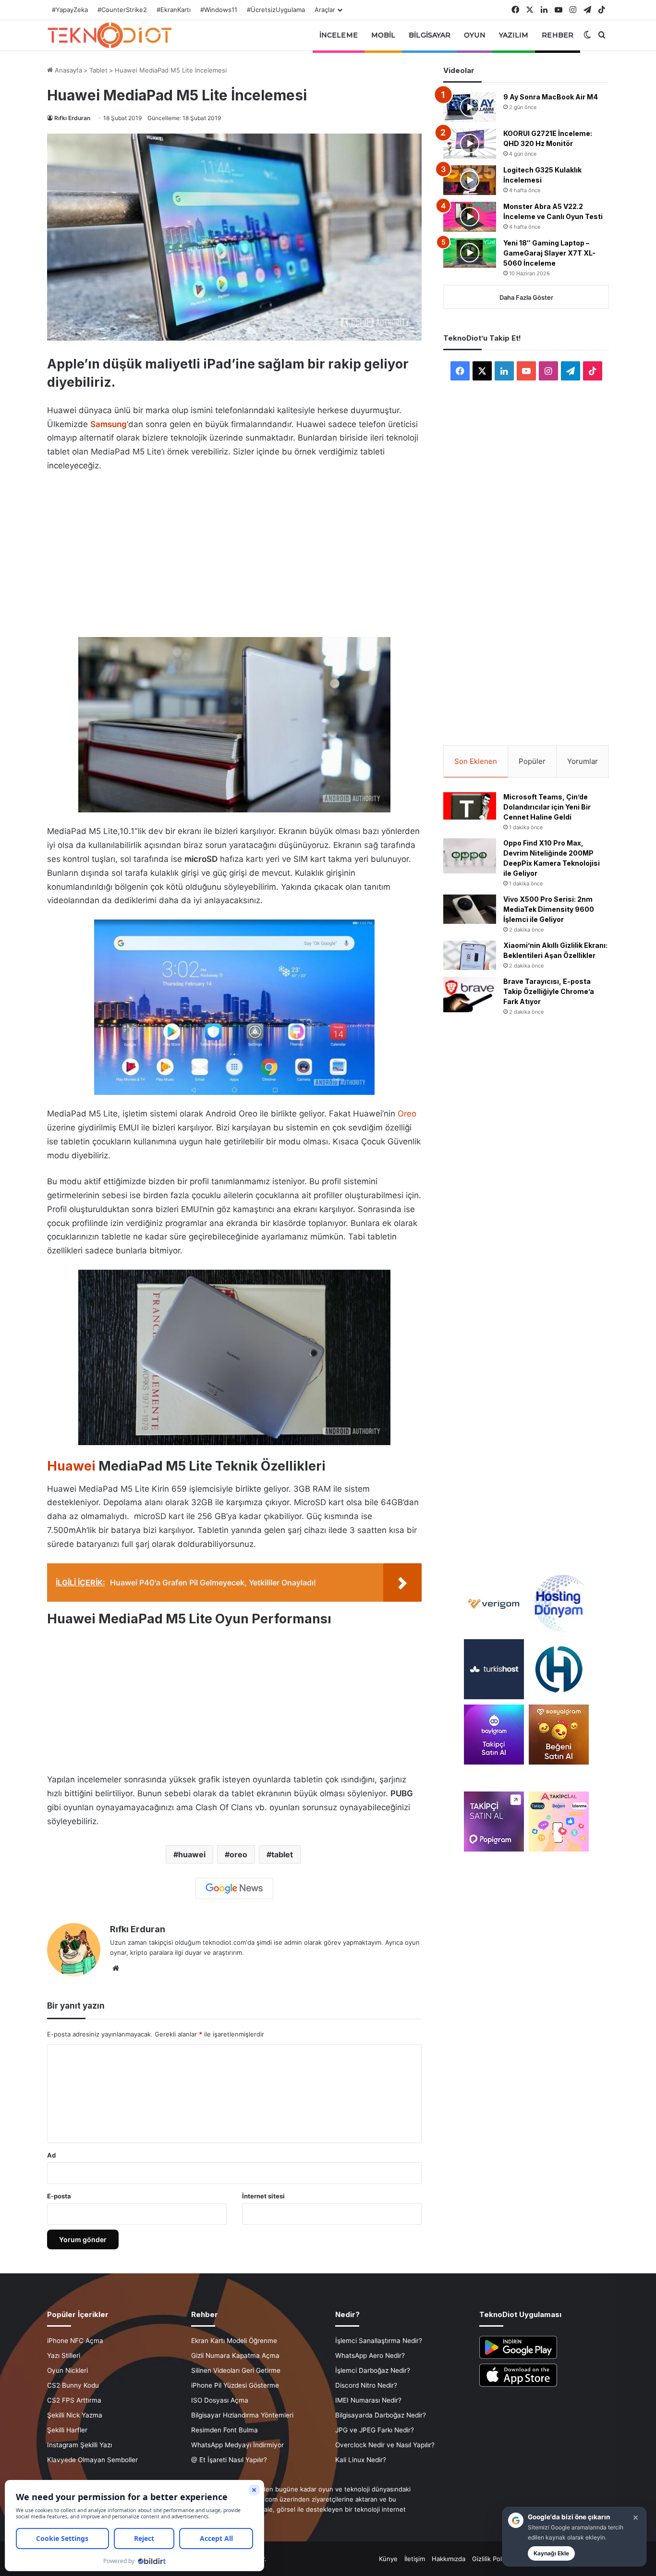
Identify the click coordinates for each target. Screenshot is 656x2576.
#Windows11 (219, 10)
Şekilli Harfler (67, 2430)
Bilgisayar (430, 35)
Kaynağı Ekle (551, 2553)
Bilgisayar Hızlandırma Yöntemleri (242, 2415)
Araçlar (325, 10)
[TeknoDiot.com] (109, 35)
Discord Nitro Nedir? (366, 2385)
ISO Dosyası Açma (220, 2400)
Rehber (558, 35)
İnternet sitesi (263, 2196)
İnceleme (339, 35)
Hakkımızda (449, 2559)
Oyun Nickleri (67, 2370)
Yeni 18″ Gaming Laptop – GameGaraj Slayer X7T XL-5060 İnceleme (549, 253)
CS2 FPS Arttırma (74, 2400)
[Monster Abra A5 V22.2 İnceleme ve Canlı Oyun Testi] (470, 217)
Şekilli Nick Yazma (75, 2415)
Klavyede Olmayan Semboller (92, 2460)
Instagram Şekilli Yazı (79, 2445)
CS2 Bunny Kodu (73, 2385)
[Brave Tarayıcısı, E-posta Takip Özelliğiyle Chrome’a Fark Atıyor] (470, 994)
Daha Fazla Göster (526, 297)
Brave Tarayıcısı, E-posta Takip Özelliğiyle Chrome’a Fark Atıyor (549, 991)
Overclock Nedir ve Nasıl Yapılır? (385, 2445)
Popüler (532, 761)
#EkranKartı (174, 10)
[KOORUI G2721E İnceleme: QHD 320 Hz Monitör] (470, 144)
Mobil (383, 35)
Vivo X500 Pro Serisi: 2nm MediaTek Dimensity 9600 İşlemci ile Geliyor (549, 909)
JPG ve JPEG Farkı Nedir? (375, 2430)
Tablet (98, 70)
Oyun (474, 35)
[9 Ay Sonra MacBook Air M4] (470, 107)
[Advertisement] (234, 552)
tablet (282, 1854)
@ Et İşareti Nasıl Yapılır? (229, 2460)
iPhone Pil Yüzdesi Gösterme (235, 2385)
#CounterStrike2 (122, 10)
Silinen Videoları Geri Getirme (236, 2370)
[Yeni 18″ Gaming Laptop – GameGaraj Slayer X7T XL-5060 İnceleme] (470, 253)
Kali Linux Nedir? (361, 2460)
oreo (238, 1854)
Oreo (407, 1114)
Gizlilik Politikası (495, 2559)
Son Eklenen (476, 761)
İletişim (415, 2559)
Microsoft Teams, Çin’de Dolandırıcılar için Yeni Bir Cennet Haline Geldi (547, 807)
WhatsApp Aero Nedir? (370, 2355)
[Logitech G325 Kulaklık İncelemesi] (470, 180)
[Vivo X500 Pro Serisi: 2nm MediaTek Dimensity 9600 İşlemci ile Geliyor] (470, 909)
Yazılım (514, 35)
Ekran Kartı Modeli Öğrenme (234, 2341)
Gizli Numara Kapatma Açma (235, 2355)
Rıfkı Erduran (72, 118)
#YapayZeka (70, 10)
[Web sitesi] (116, 1968)
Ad (51, 2155)
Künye (388, 2559)
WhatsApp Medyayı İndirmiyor (237, 2445)
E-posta (59, 2196)
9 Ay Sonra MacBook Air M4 (551, 97)
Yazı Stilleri (64, 2355)
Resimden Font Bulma (225, 2430)
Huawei (71, 1466)
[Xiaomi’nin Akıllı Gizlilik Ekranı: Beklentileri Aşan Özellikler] (470, 956)
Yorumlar (583, 761)
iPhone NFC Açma (75, 2341)
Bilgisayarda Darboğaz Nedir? (381, 2415)
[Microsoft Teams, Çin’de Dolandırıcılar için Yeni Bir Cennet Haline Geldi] (470, 806)
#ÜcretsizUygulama (276, 10)
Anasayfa (67, 70)
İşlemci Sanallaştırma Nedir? (379, 2341)
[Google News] (234, 1889)
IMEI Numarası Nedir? (368, 2400)
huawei (192, 1854)
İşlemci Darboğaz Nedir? (373, 2370)
